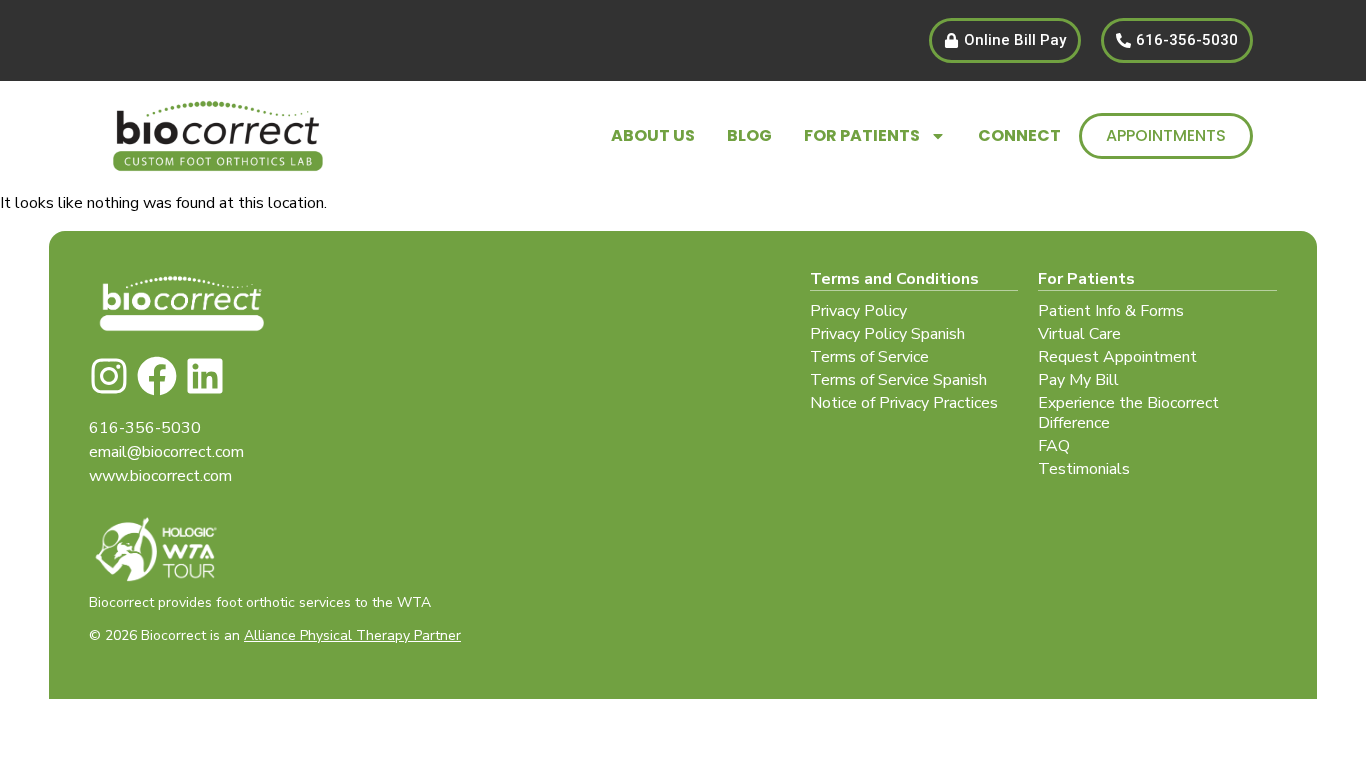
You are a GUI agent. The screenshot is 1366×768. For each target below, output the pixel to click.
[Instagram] (109, 376)
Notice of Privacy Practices (904, 403)
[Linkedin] (205, 376)
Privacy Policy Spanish (887, 334)
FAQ (1054, 446)
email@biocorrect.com (166, 452)
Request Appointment (1117, 357)
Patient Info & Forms (1111, 311)
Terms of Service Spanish (898, 380)
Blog (749, 135)
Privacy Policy (858, 311)
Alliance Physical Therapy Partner (352, 635)
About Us (653, 135)
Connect (1019, 135)
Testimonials (1084, 469)
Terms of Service (869, 357)
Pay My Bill (1078, 380)
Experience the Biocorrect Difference (1128, 413)
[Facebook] (157, 376)
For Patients (862, 135)
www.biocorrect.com (160, 476)
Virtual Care (1079, 334)
